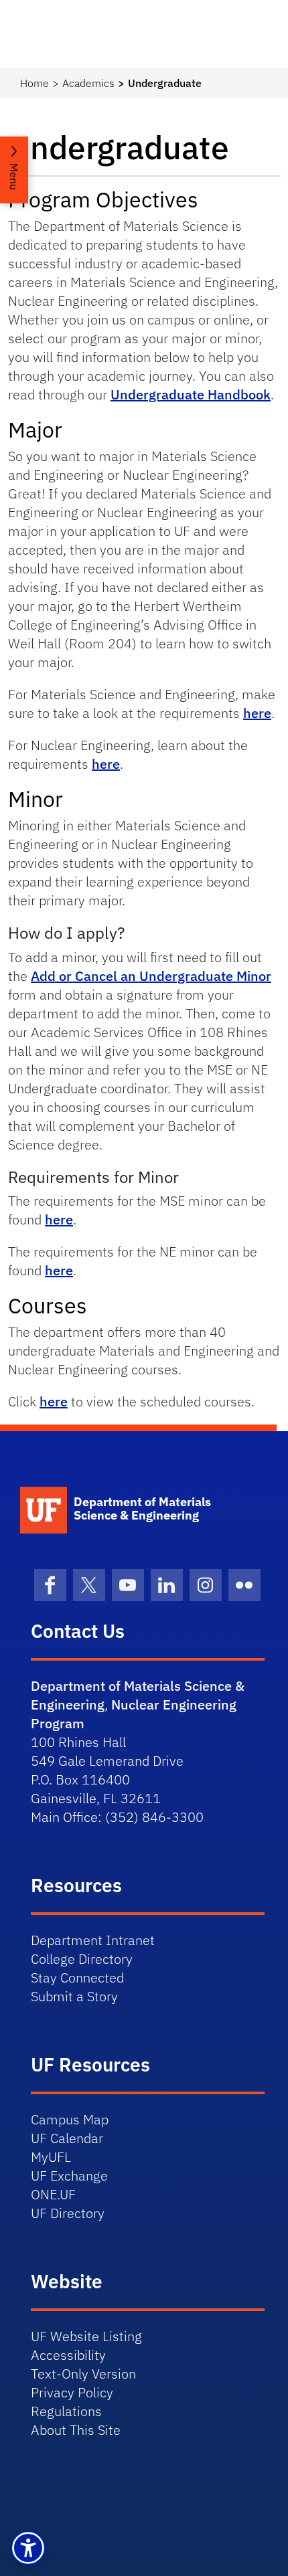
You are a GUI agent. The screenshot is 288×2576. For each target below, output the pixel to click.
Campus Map (70, 2119)
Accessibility (68, 2355)
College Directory (82, 1959)
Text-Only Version (83, 2374)
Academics (88, 83)
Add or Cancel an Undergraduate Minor (151, 976)
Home (34, 83)
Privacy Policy (72, 2392)
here (257, 713)
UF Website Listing (86, 2336)
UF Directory (68, 2213)
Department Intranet (93, 1940)
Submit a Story (74, 1996)
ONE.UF (53, 2194)
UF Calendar (67, 2138)
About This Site (76, 2430)
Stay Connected (77, 1977)
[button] (28, 2548)
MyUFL (51, 2157)
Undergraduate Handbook (191, 394)
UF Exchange (69, 2176)
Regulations (66, 2411)
